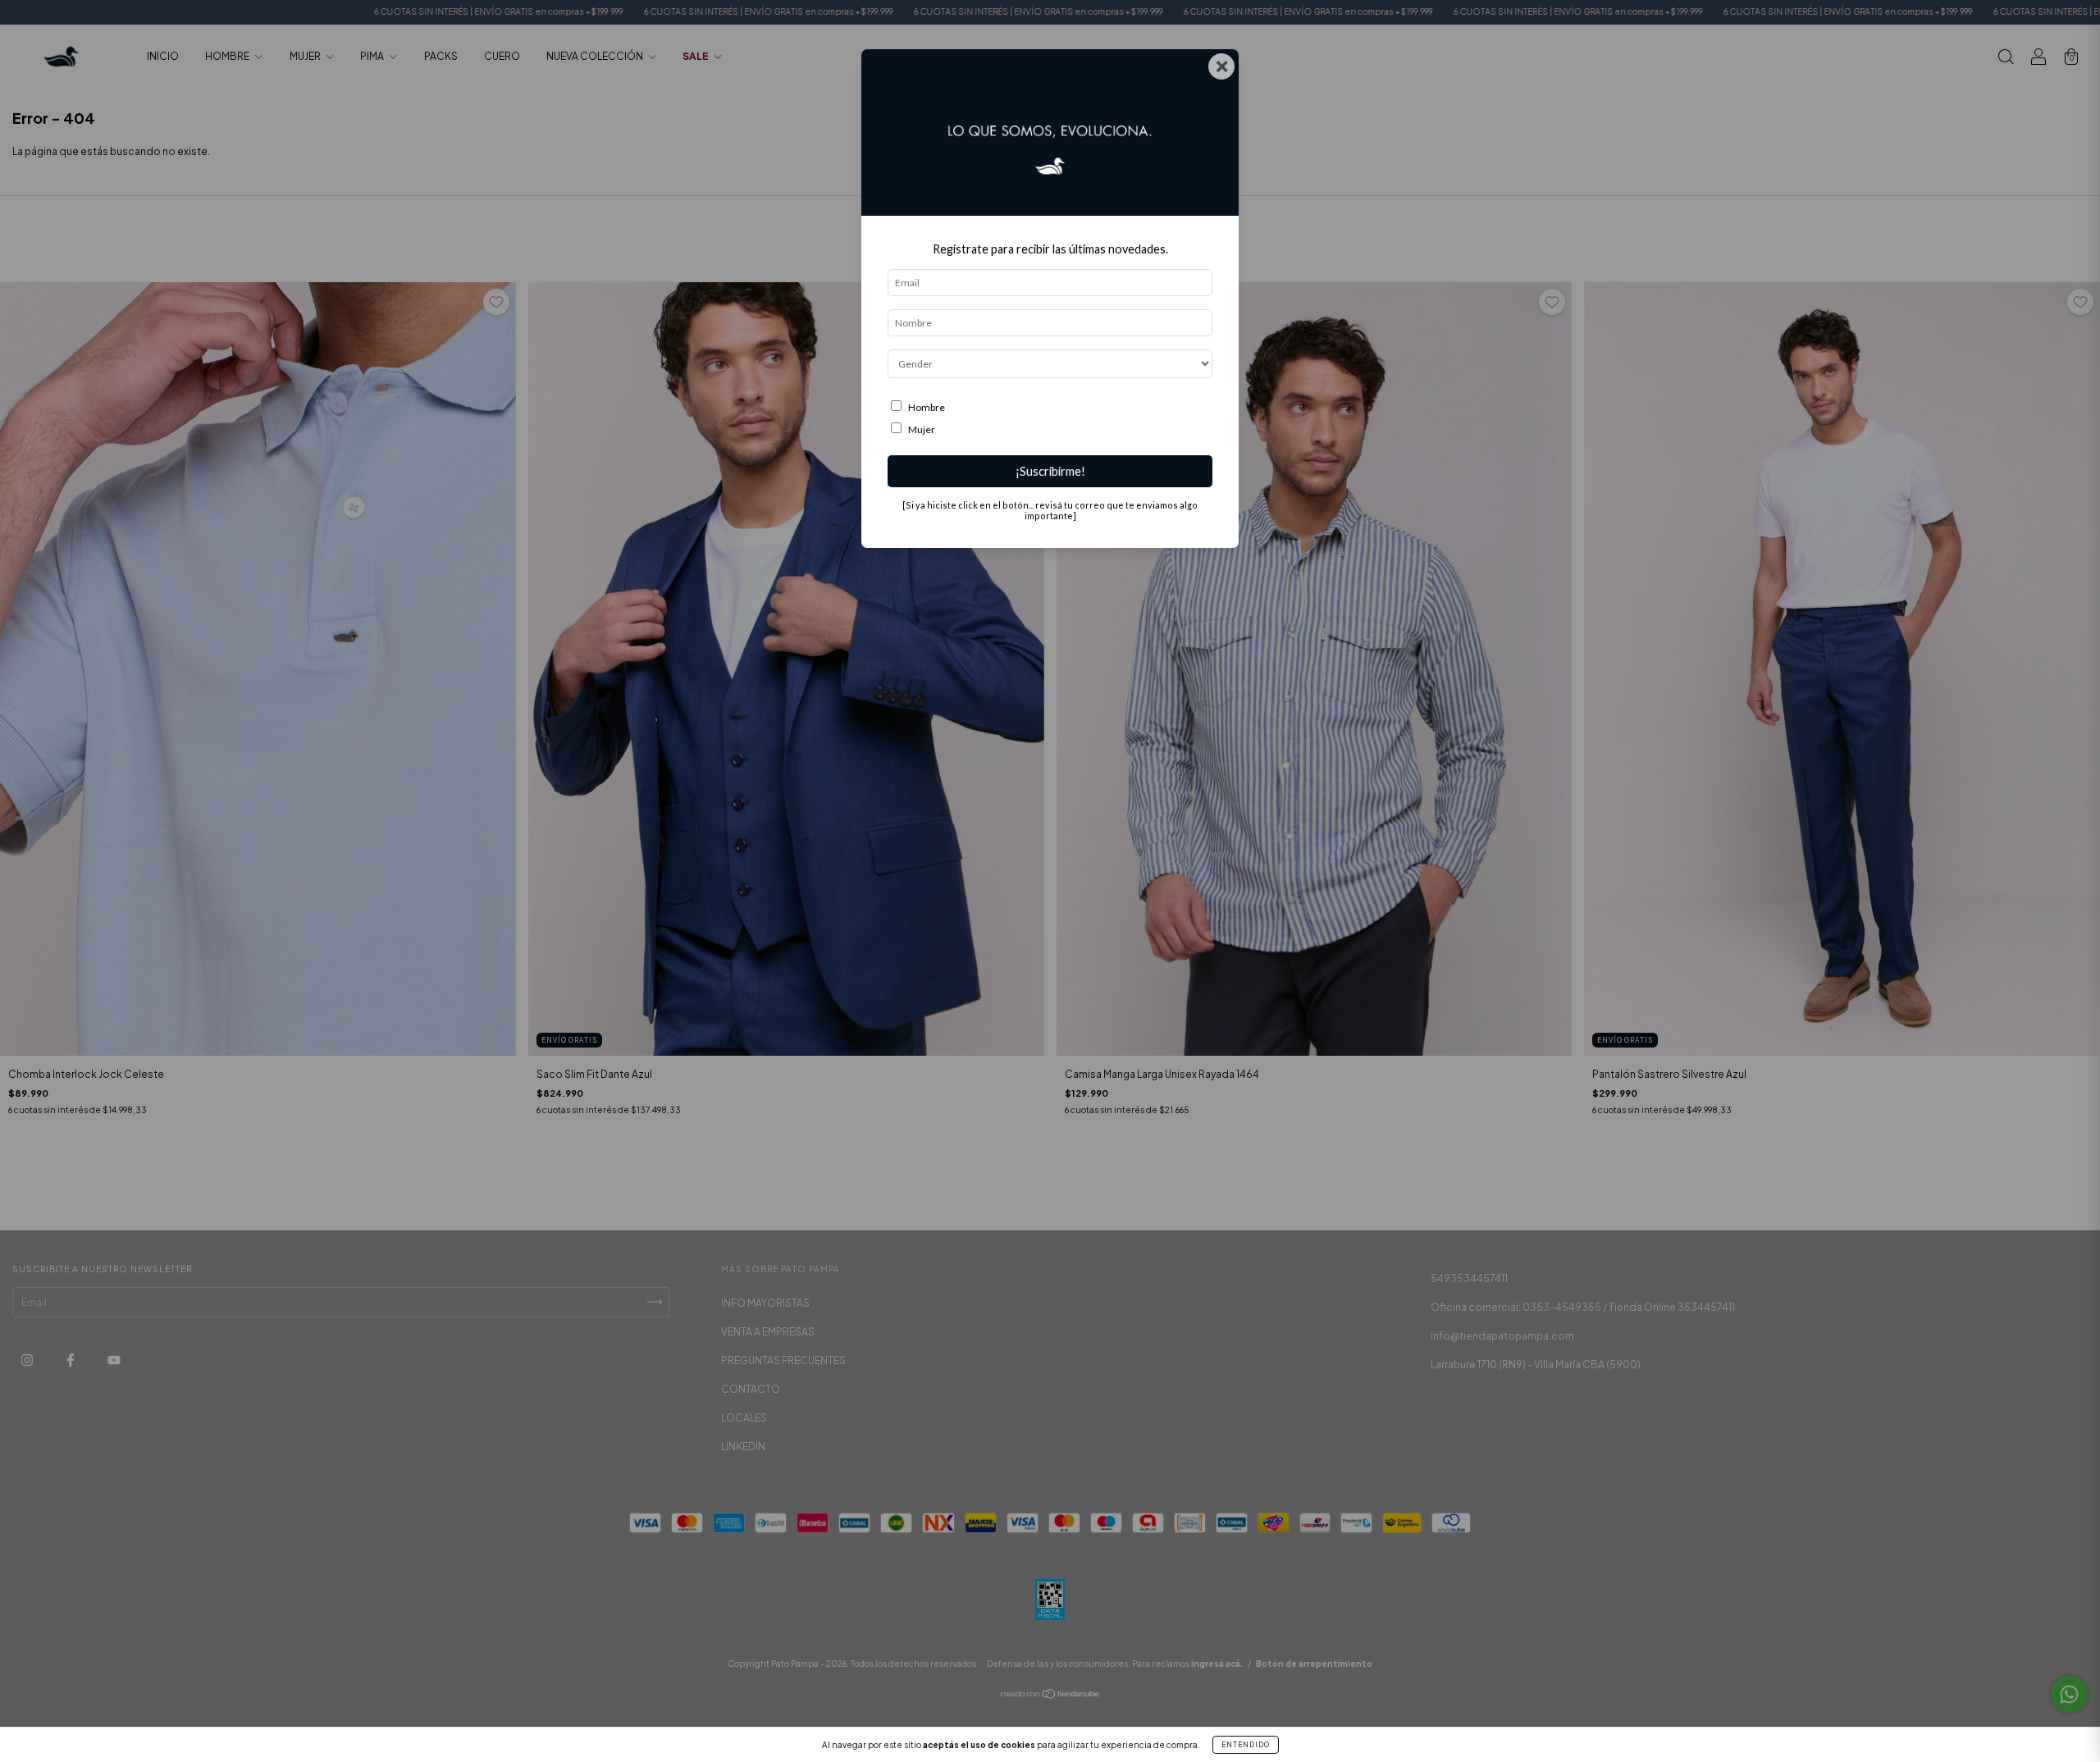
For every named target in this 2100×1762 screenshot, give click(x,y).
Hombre (927, 407)
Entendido (1246, 1745)
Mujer (922, 429)
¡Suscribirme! (1050, 471)
